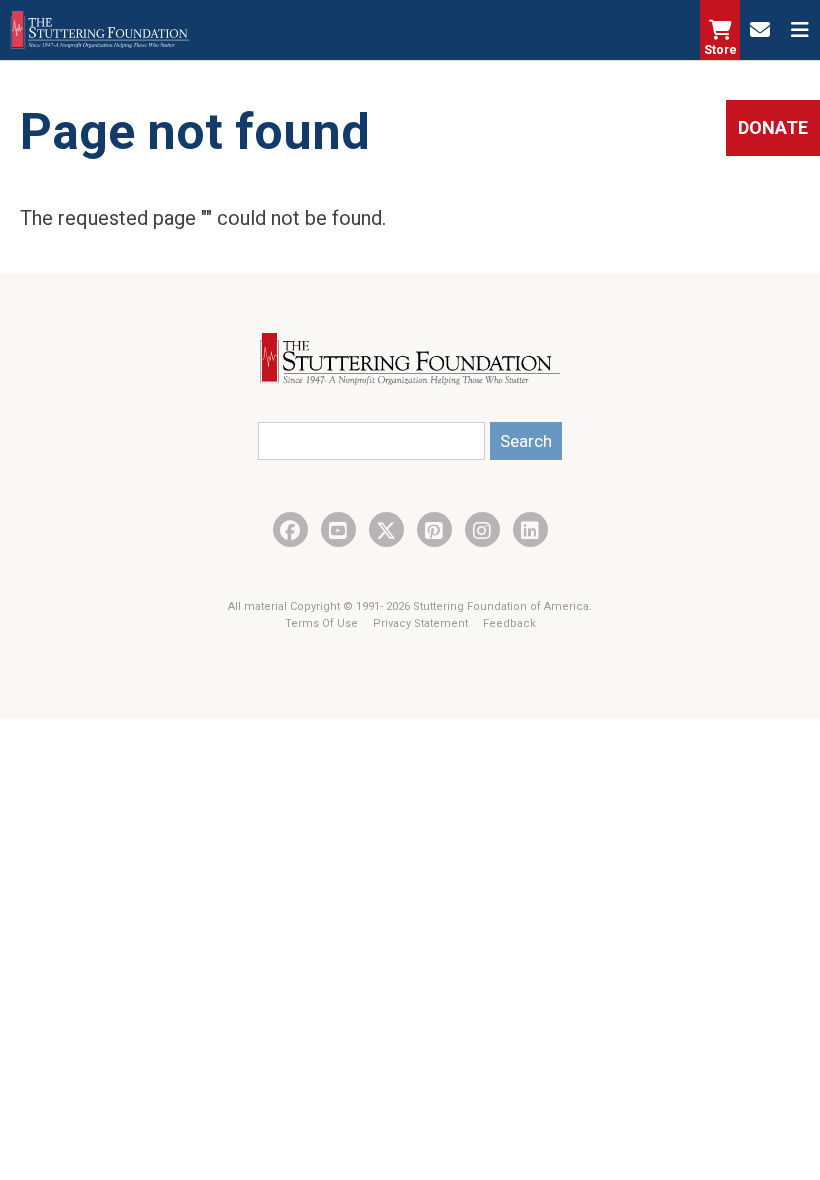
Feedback (509, 623)
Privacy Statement (422, 623)
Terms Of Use (323, 623)
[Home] (100, 30)
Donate (773, 127)
